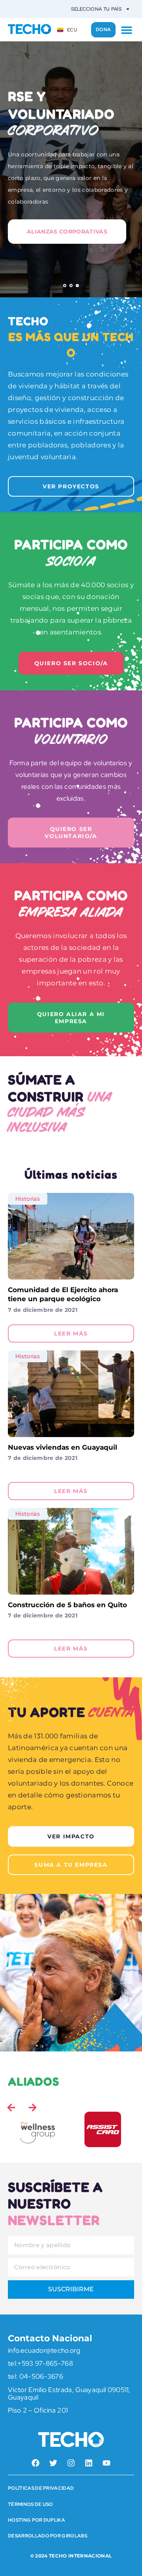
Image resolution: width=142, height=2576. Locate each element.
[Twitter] (53, 2463)
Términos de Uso (31, 2504)
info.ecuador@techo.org (44, 2350)
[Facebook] (35, 2463)
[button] (126, 30)
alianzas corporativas (67, 232)
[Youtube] (106, 2463)
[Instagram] (71, 2463)
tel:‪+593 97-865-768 (40, 2363)
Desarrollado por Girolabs (48, 2536)
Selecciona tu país (96, 9)
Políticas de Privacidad (41, 2488)
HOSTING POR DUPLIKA (36, 2520)
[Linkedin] (89, 2463)
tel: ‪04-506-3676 (35, 2376)
